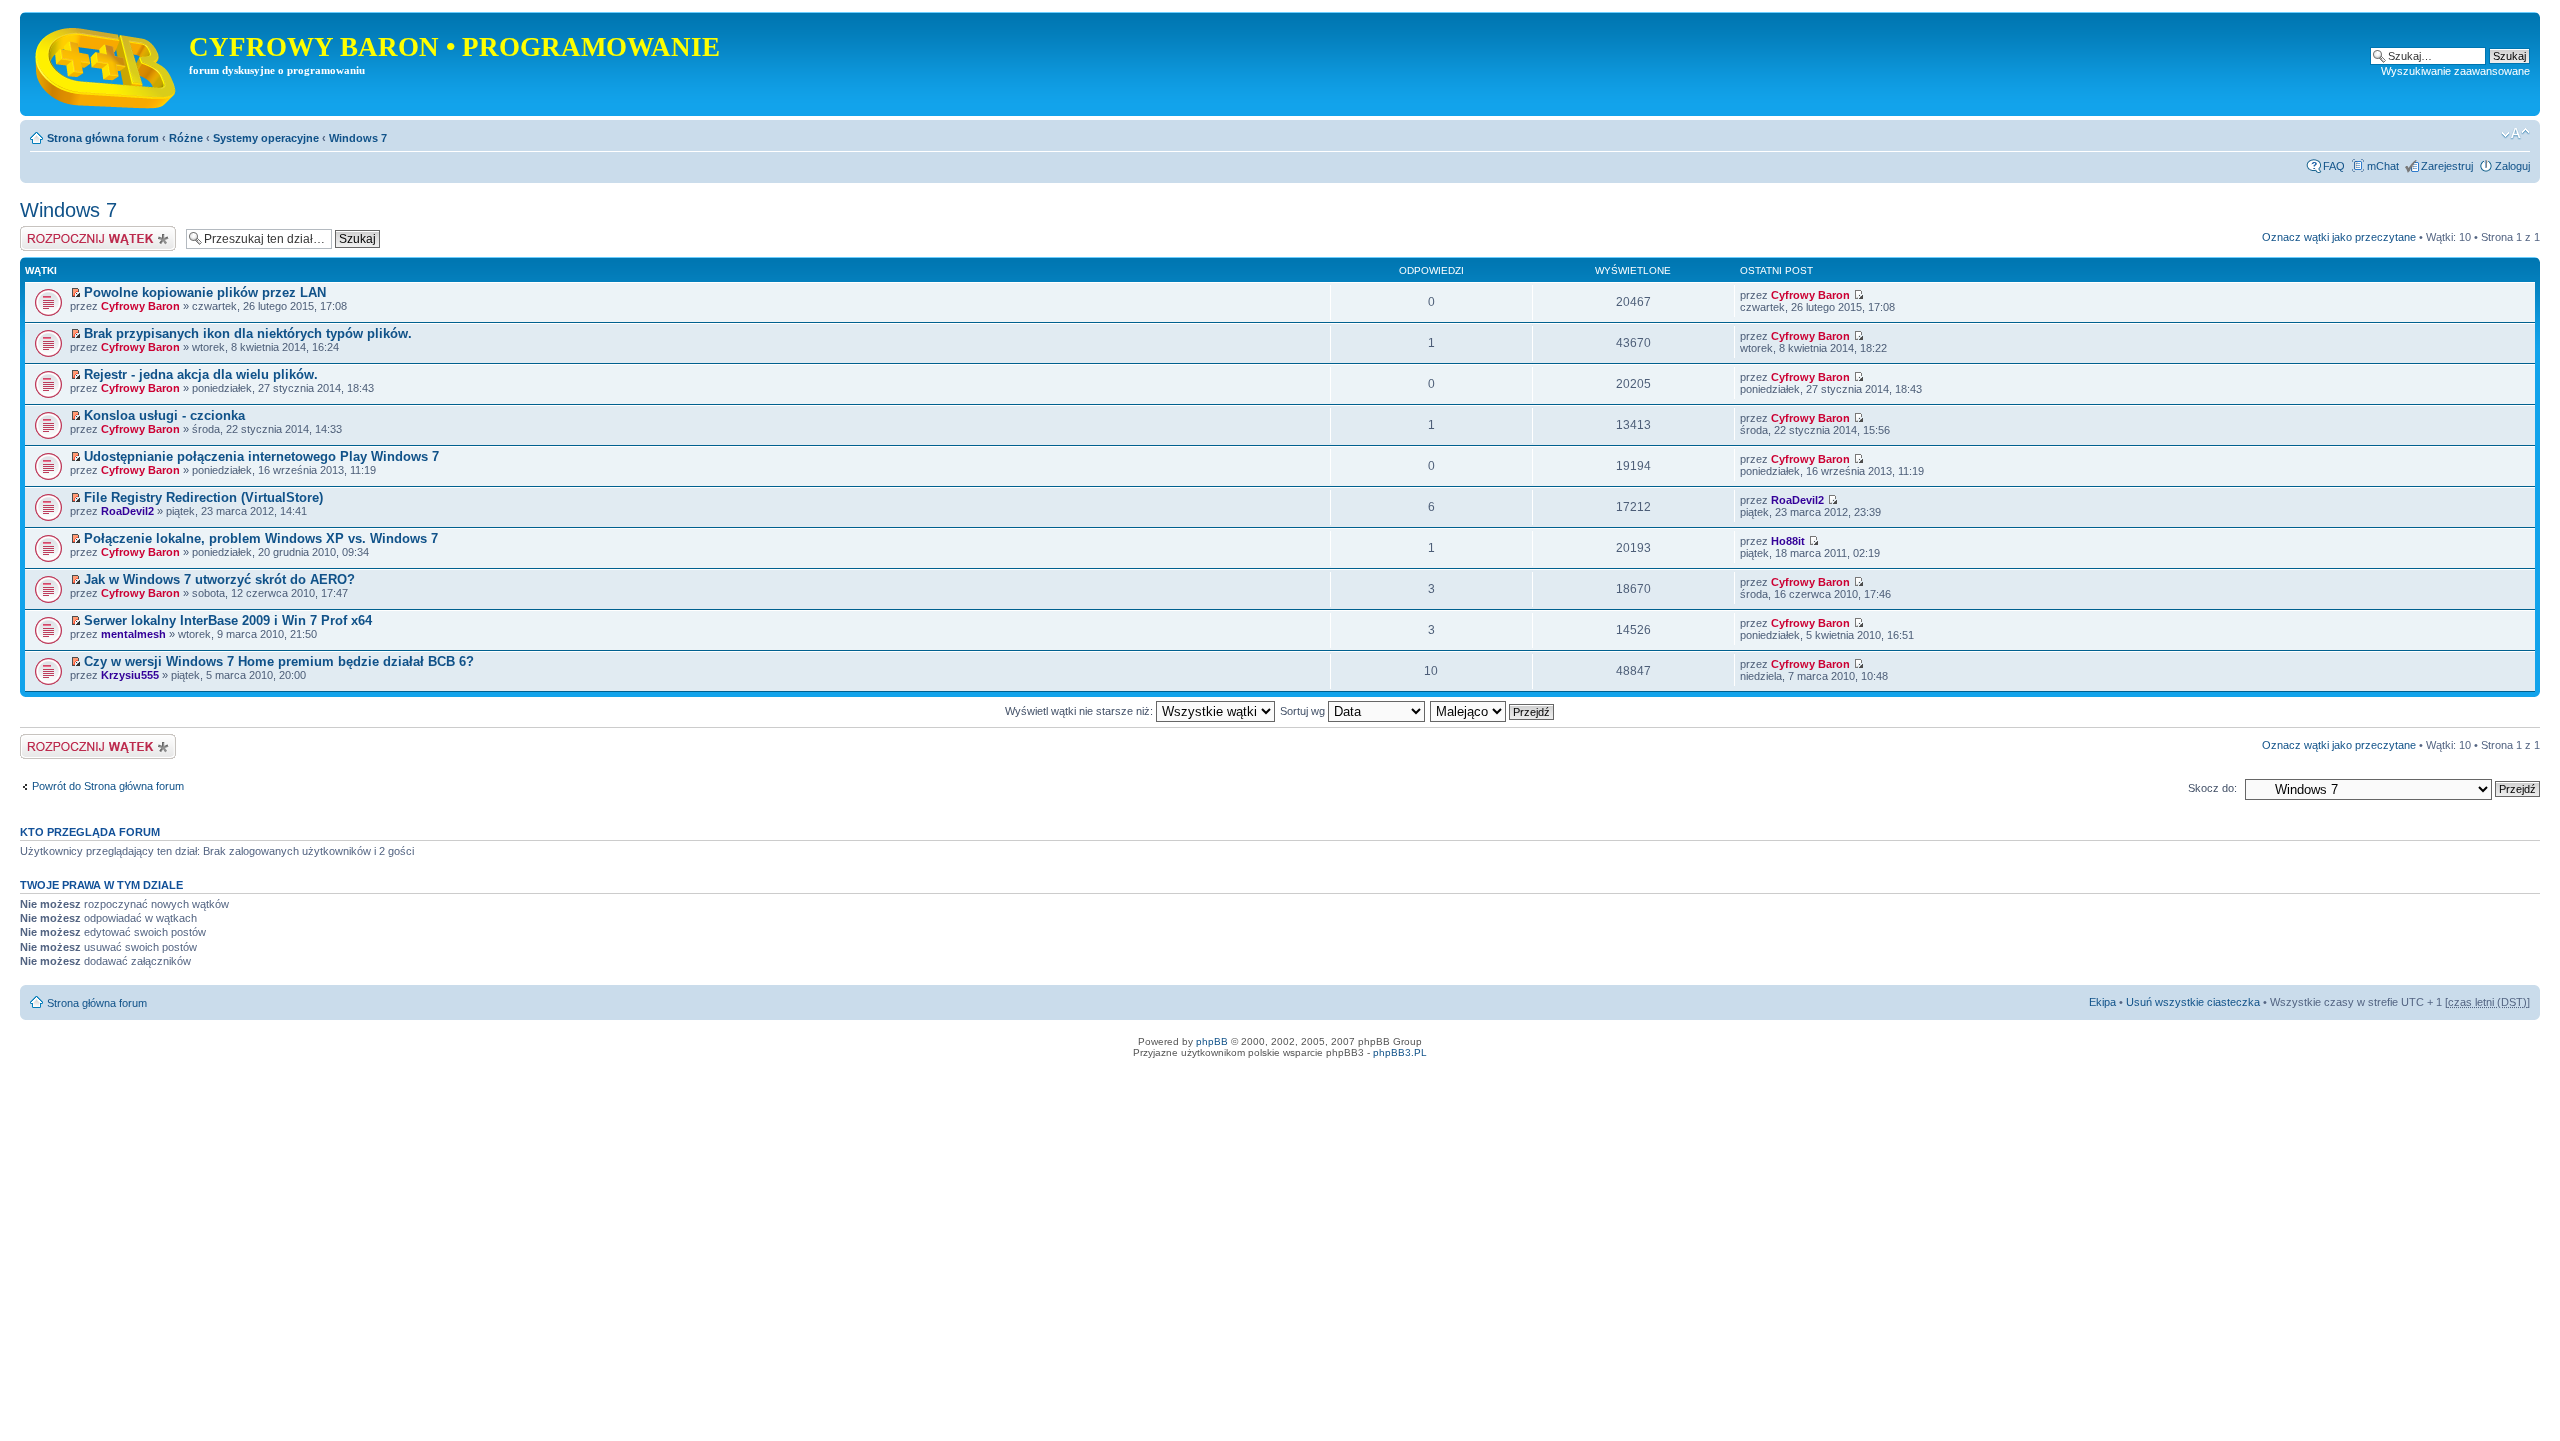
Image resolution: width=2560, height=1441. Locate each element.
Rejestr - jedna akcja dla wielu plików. (201, 374)
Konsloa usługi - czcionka (164, 415)
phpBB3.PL (1400, 1052)
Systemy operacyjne (266, 138)
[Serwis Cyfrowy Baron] (107, 64)
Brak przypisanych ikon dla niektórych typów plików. (248, 333)
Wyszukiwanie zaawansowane (2455, 71)
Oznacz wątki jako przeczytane (2339, 237)
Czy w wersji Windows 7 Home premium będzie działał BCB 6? (279, 661)
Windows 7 (358, 138)
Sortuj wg (1304, 711)
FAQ (2334, 166)
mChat (2383, 166)
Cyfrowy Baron (140, 306)
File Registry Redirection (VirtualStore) (203, 497)
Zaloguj (2512, 166)
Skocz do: (2212, 788)
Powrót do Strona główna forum (108, 786)
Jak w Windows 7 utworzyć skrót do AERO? (219, 579)
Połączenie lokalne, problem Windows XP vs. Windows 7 (261, 538)
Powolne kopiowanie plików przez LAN (205, 292)
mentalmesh (133, 634)
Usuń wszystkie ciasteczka (2193, 1002)
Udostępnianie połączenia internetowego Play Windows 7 (261, 456)
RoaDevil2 (127, 511)
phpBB (1212, 1041)
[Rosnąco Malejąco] (1493, 711)
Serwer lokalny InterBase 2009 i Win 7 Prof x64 (228, 620)
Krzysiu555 (130, 675)
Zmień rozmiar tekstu (2515, 134)
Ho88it (1788, 541)
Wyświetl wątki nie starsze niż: (1080, 711)
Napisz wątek (53, 232)
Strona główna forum (103, 138)
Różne (186, 138)
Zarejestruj (2447, 166)
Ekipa (2102, 1002)
